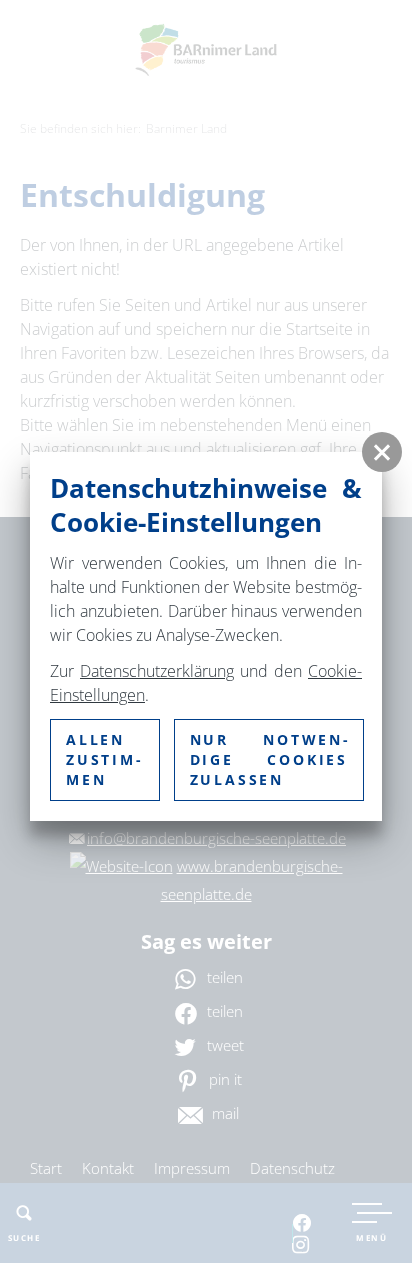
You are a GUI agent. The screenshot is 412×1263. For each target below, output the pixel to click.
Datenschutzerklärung (157, 671)
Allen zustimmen (103, 759)
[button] (382, 452)
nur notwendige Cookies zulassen (269, 759)
